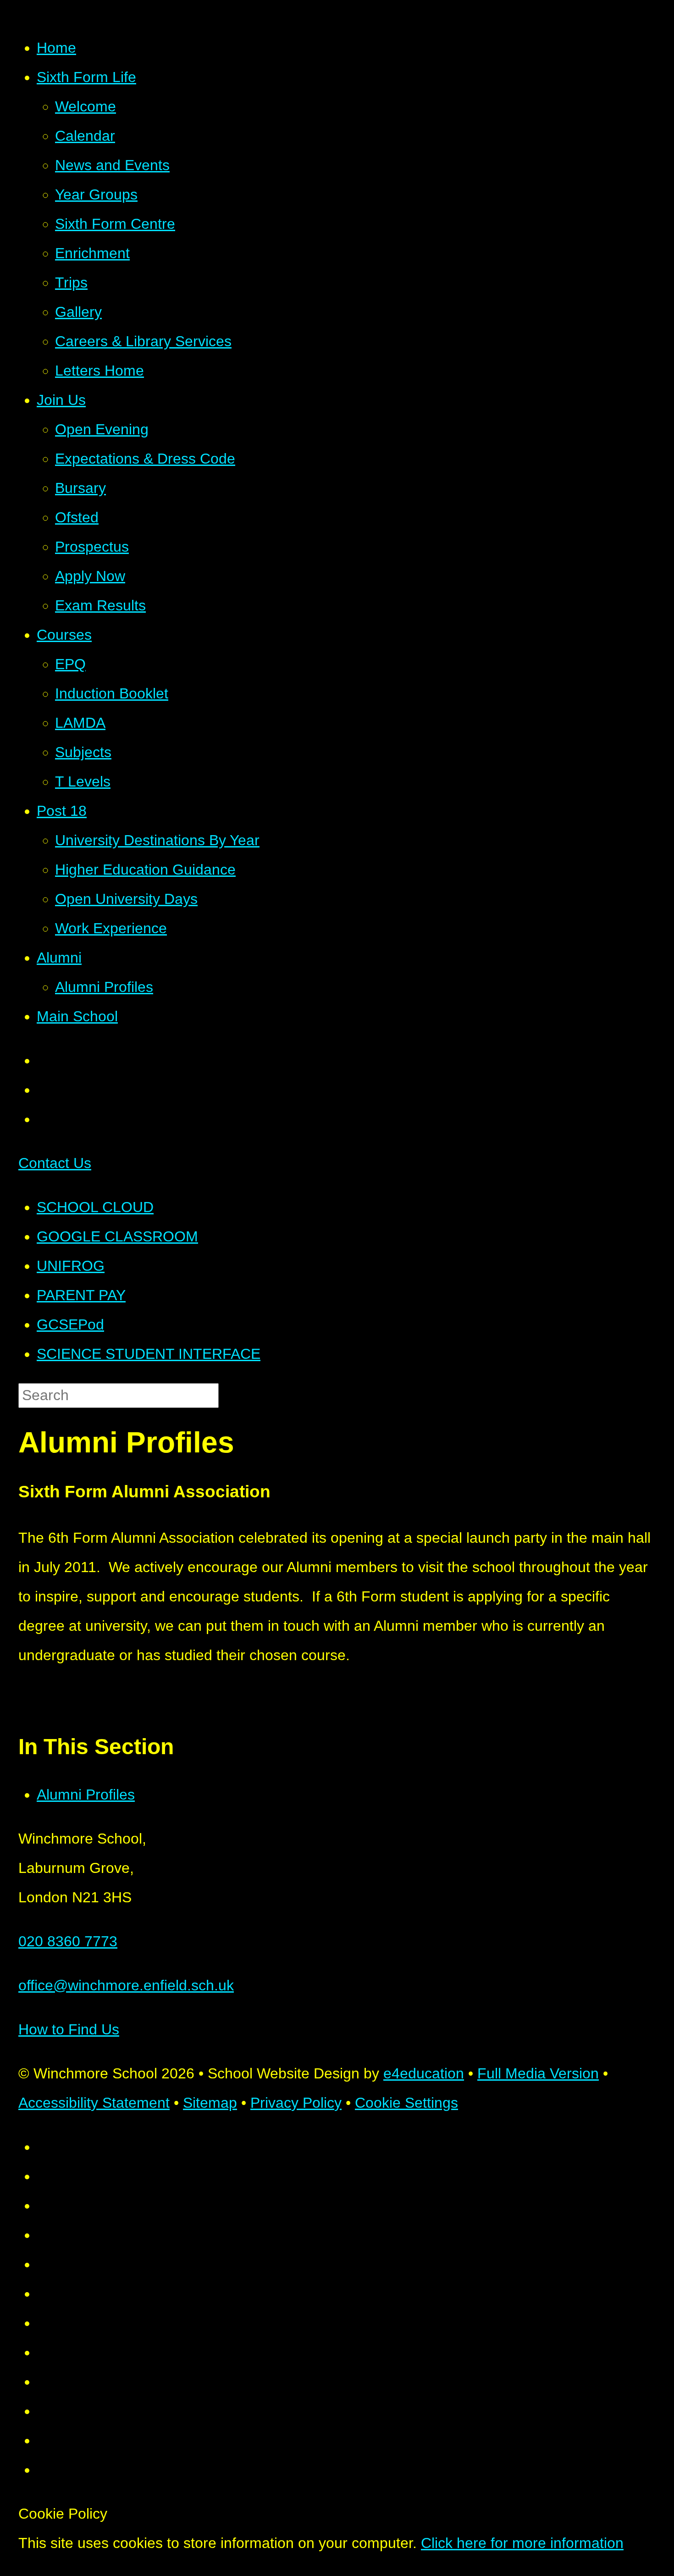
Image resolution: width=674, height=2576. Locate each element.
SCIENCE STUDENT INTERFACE (149, 1354)
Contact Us (55, 1163)
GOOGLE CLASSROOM (117, 1236)
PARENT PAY (81, 1295)
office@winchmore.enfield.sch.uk (126, 1985)
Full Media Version (538, 2073)
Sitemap (210, 2103)
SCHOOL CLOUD (95, 1207)
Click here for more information (522, 2543)
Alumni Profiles (86, 1795)
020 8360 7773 (68, 1941)
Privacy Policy (296, 2103)
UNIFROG (71, 1266)
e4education (424, 2073)
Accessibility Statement (94, 2103)
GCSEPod (70, 1324)
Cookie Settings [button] (406, 2103)
